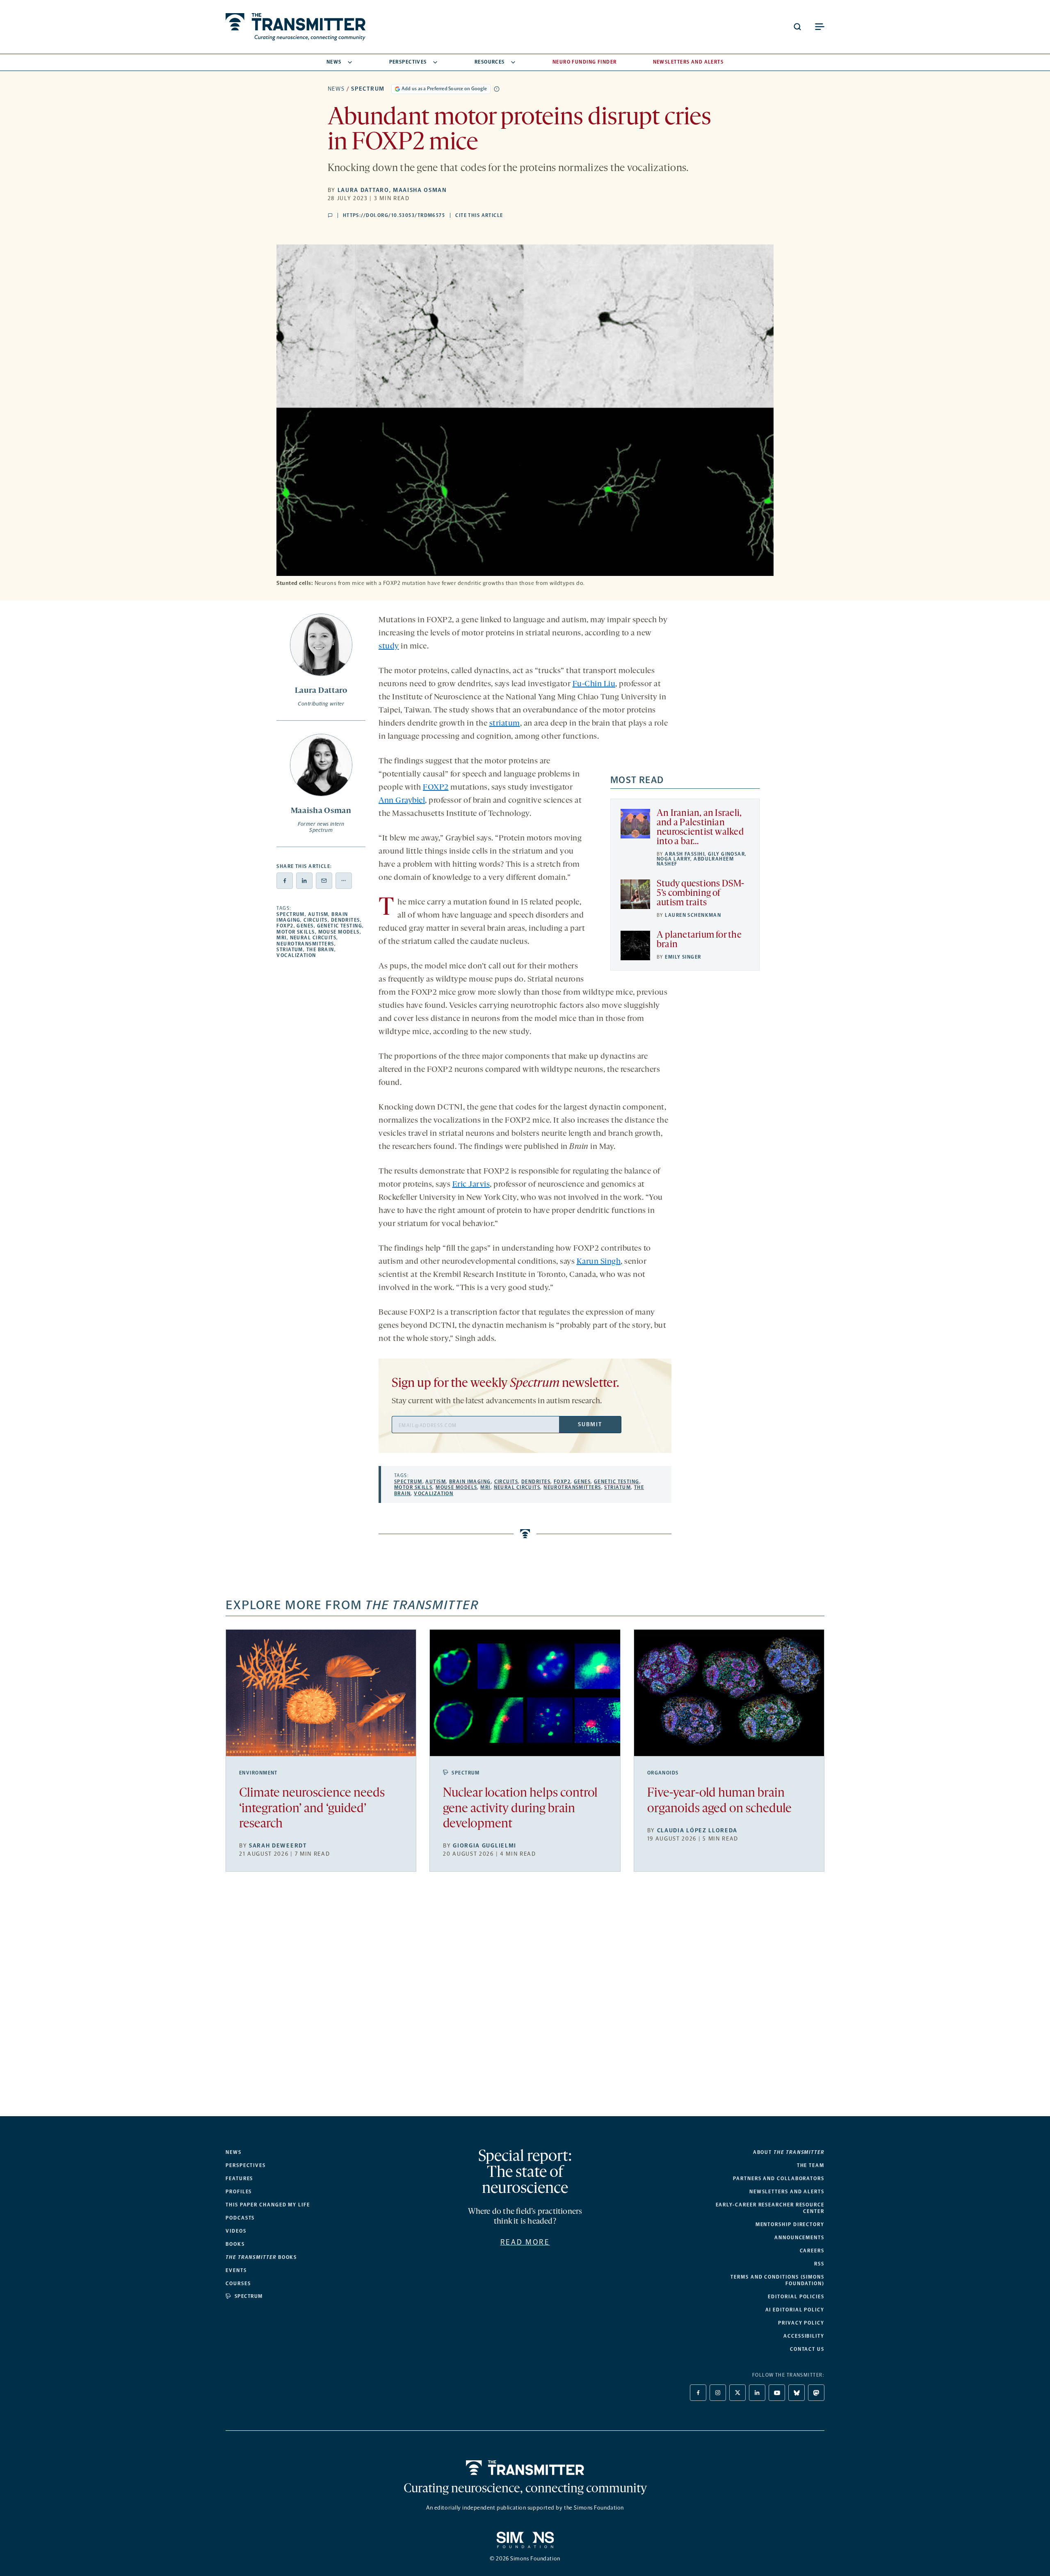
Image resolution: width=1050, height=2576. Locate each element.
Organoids (663, 1773)
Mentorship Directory (790, 2224)
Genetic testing (340, 926)
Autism (318, 914)
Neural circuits (313, 938)
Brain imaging (470, 1482)
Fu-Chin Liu (594, 684)
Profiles (239, 2192)
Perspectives (408, 62)
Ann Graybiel (402, 801)
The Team (811, 2165)
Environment (258, 1773)
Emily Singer (683, 957)
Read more (525, 2242)
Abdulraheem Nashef (695, 861)
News (334, 62)
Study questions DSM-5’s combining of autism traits (701, 894)
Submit (590, 1424)
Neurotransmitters (305, 944)
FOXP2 (285, 926)
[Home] (525, 2468)
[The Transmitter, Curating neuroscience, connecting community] (296, 27)
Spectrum (368, 89)
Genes (305, 926)
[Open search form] (797, 27)
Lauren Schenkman (693, 915)
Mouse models (339, 932)
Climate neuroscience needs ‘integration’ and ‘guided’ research (312, 1809)
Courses (238, 2284)
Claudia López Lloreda (697, 1830)
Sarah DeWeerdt (278, 1846)
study (389, 646)
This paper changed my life (268, 2205)
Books (235, 2244)
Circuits (316, 920)
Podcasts (240, 2218)
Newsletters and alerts (787, 2192)
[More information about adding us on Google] (497, 89)
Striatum (290, 950)
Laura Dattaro (363, 190)
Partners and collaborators (779, 2179)
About (789, 2152)
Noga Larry (673, 859)
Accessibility (804, 2336)
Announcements (799, 2238)
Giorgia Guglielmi (485, 1846)
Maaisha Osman (420, 190)
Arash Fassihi (685, 854)
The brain (320, 950)
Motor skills (296, 932)
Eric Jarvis (471, 1185)
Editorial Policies (796, 2297)
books (261, 2257)
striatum (505, 724)
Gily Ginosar (726, 854)
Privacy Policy (801, 2323)
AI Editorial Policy (795, 2310)
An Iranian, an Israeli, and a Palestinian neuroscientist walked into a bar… (700, 828)
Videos (236, 2231)
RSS (819, 2264)
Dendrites (346, 920)
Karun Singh (599, 1262)
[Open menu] (819, 27)
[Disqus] (525, 2001)
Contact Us (807, 2349)
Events (236, 2270)
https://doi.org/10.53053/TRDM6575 (394, 215)
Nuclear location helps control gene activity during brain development (520, 1809)
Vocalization (296, 955)
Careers (812, 2251)
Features (239, 2179)
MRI (281, 938)
